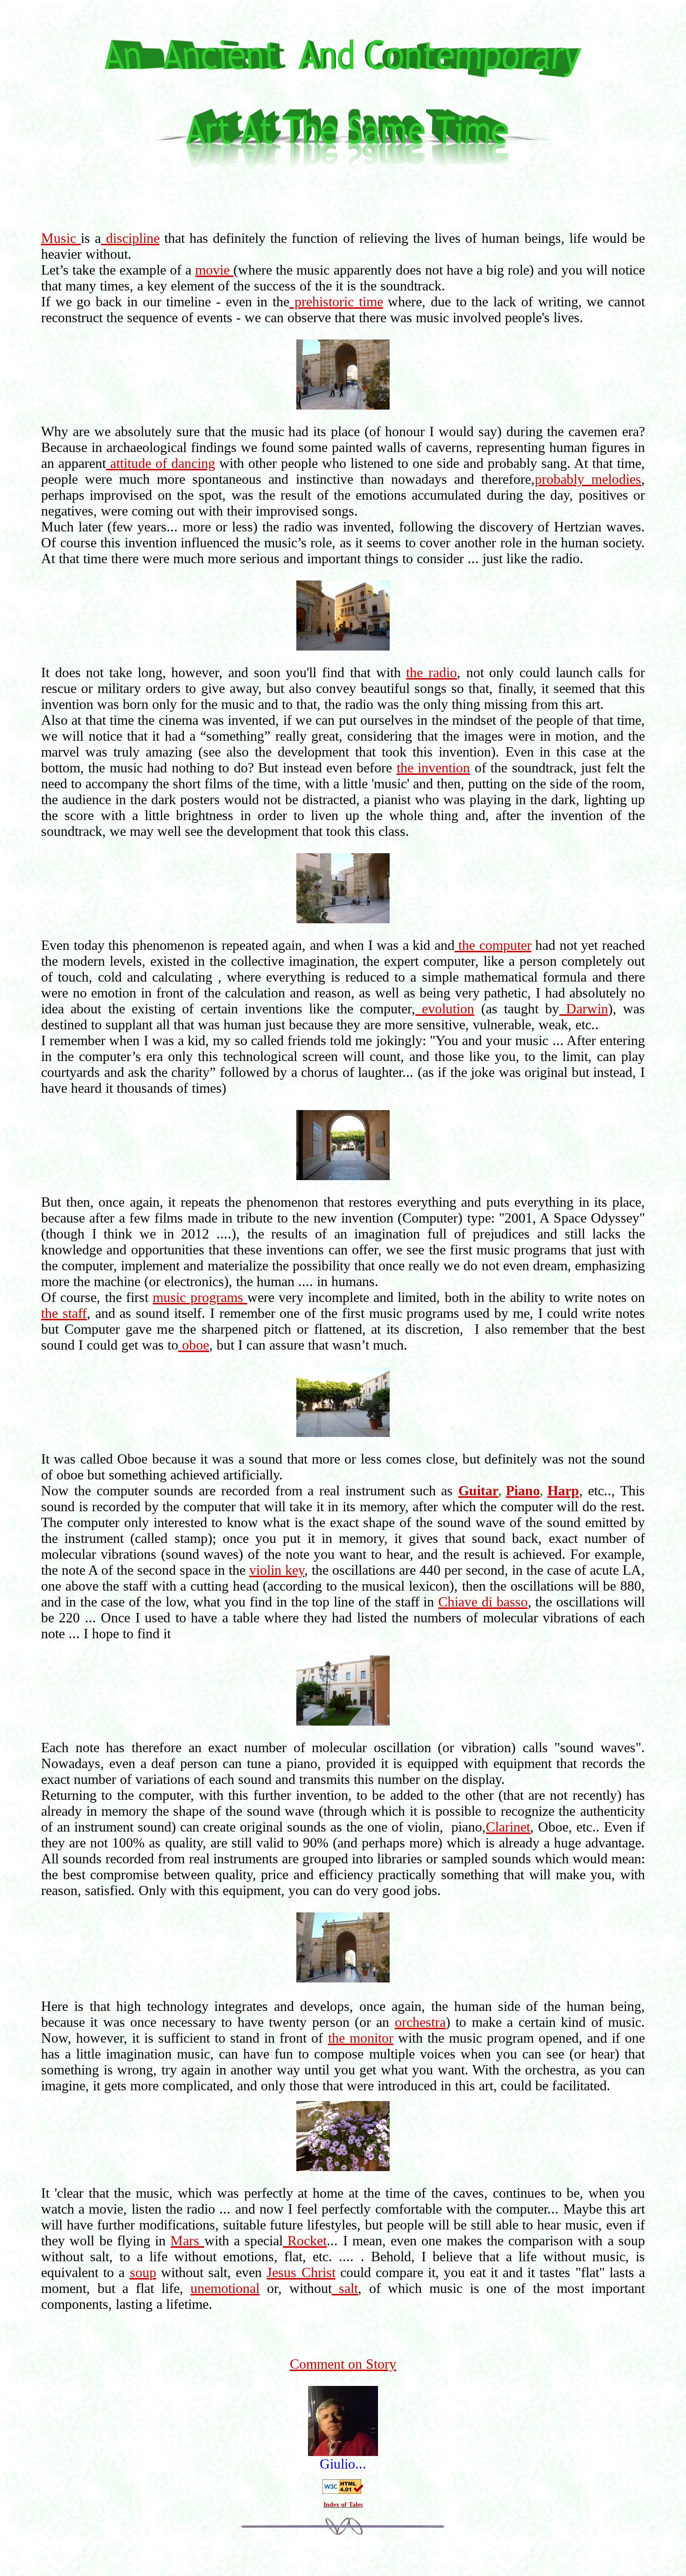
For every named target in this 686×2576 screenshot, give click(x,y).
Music (61, 238)
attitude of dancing (161, 463)
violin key (277, 1570)
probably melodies (588, 479)
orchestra (420, 2022)
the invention (433, 768)
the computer (493, 945)
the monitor (361, 2038)
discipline (130, 238)
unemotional (225, 2288)
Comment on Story (343, 2364)
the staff (64, 1313)
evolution (445, 1008)
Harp (563, 1490)
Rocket (305, 2240)
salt (345, 2288)
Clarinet (508, 1827)
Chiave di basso (483, 1602)
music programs (200, 1297)
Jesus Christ (301, 2272)
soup (143, 2272)
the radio (431, 672)
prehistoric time (336, 301)
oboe (194, 1345)
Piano (523, 1490)
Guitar (478, 1490)
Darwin (583, 1008)
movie (214, 270)
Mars (187, 2240)
